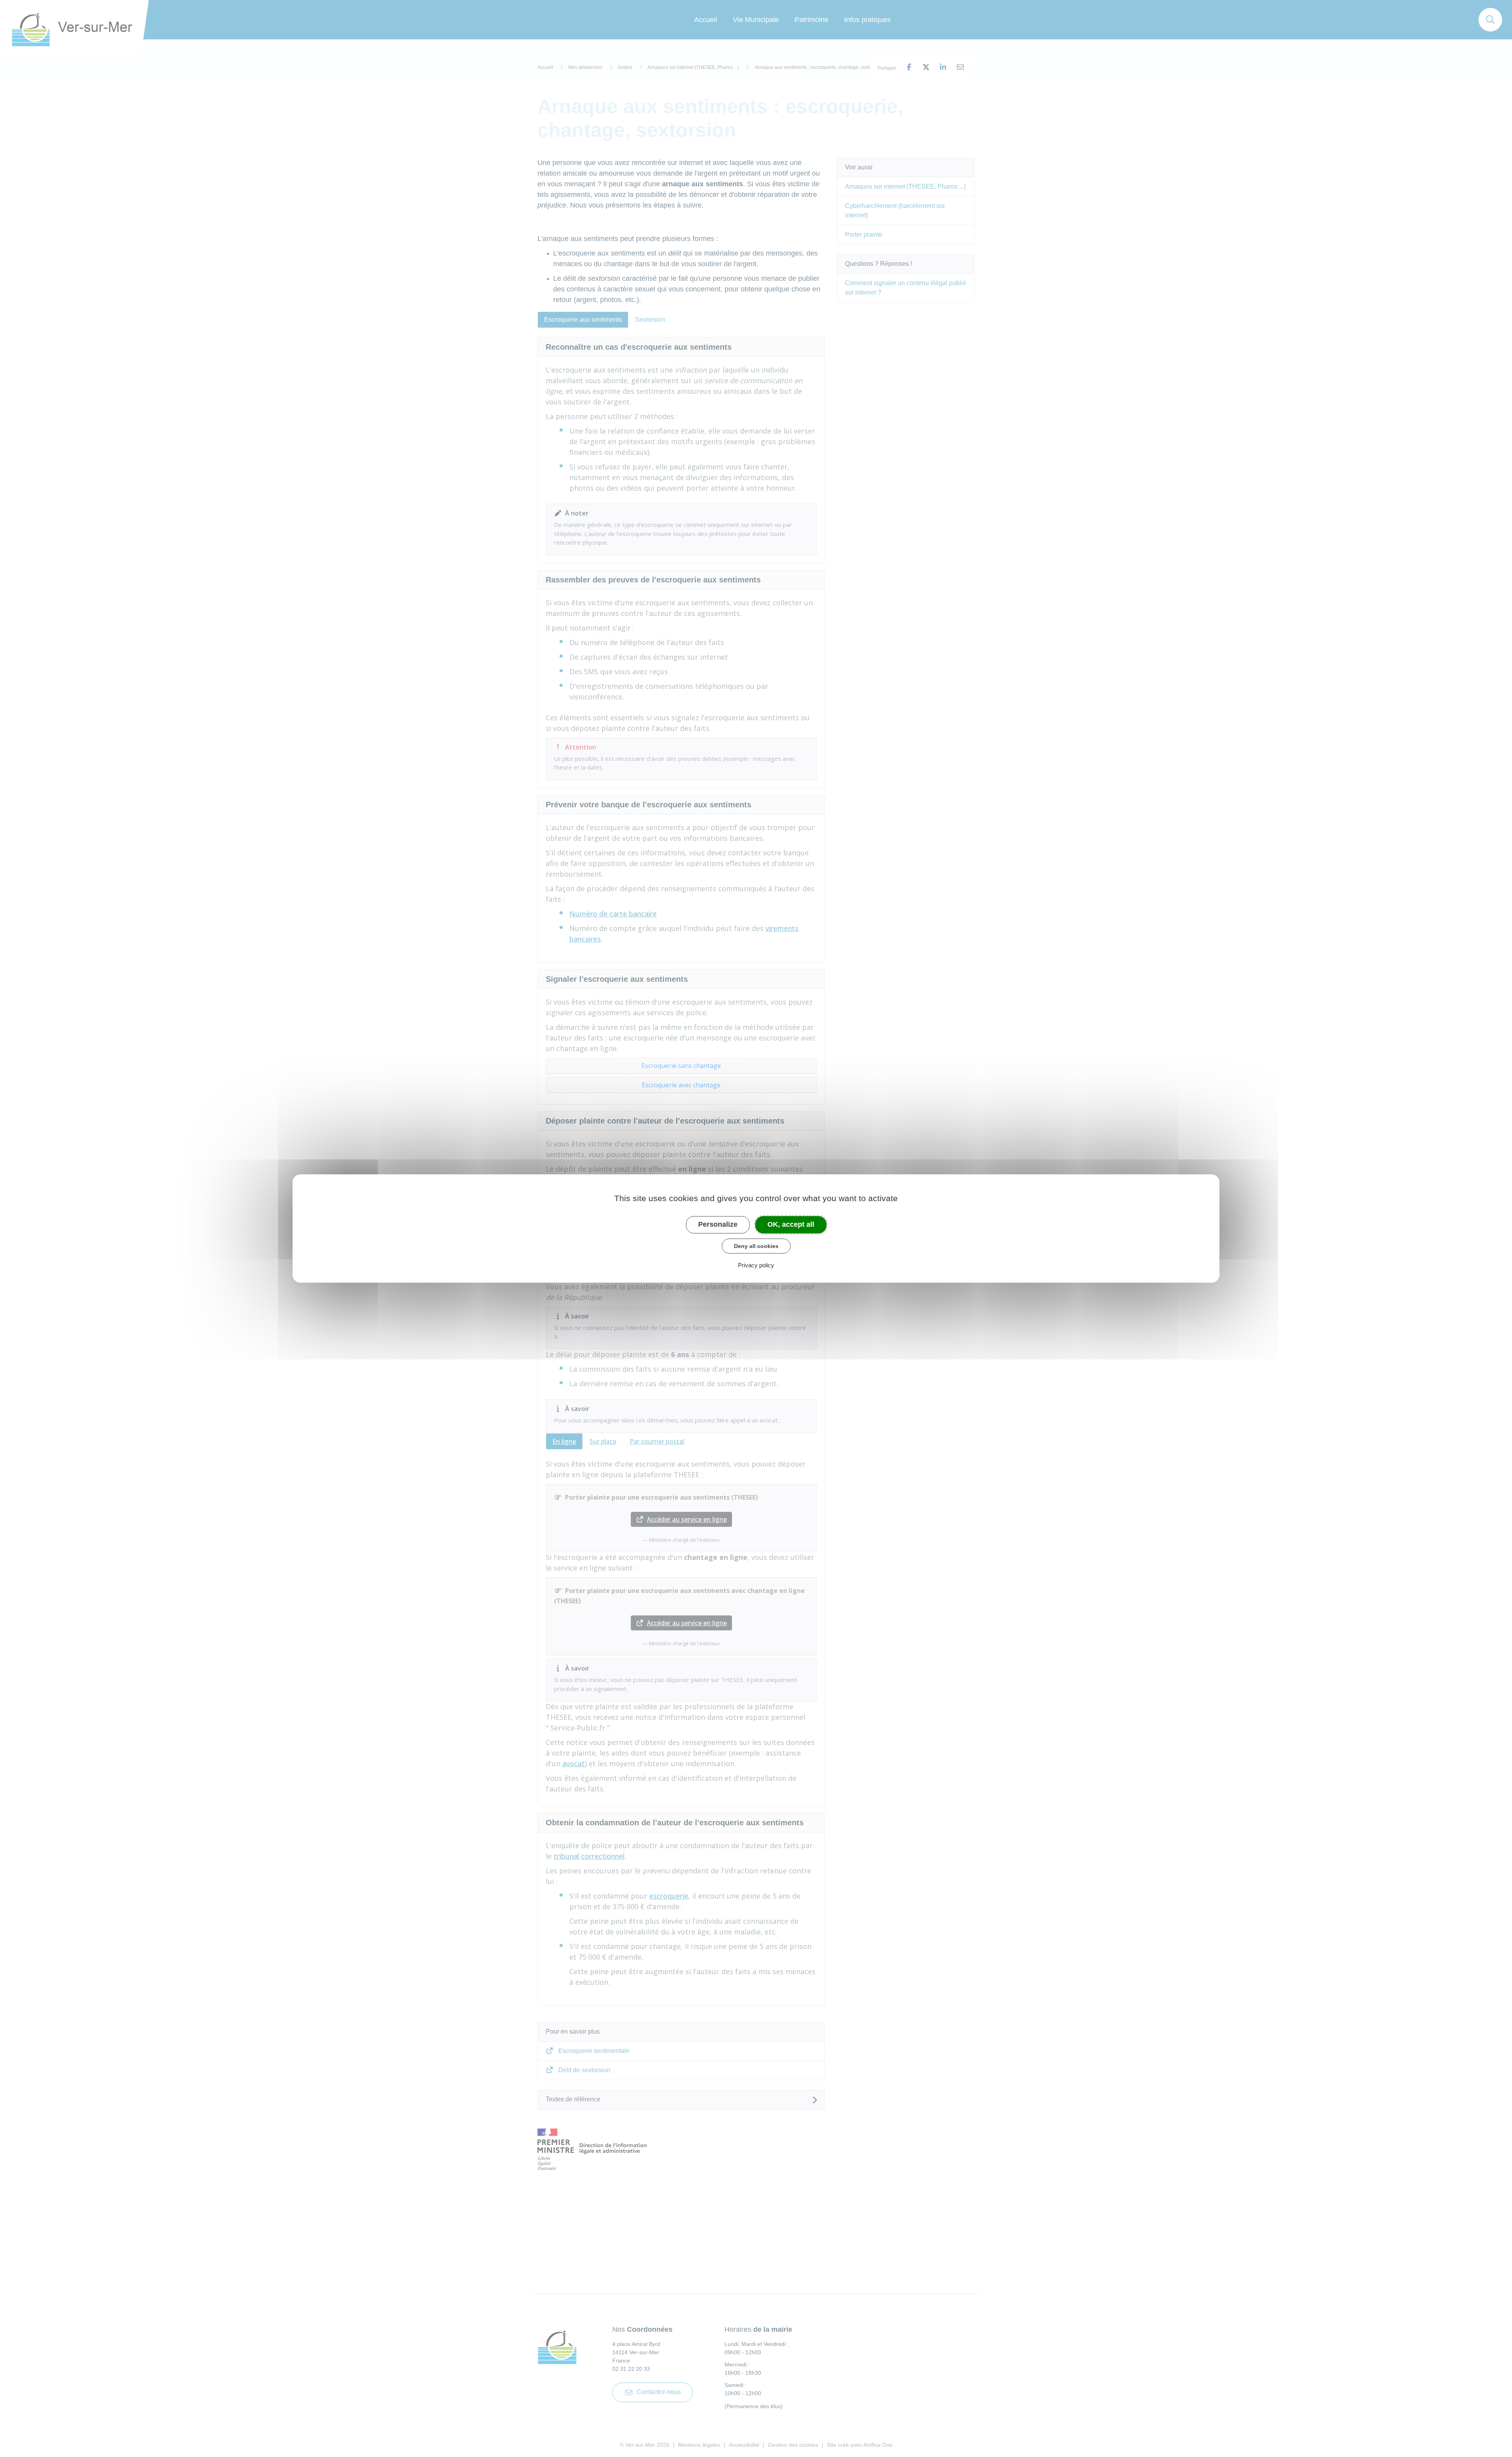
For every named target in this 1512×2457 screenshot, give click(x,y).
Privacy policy (756, 1265)
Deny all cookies (756, 1246)
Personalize (718, 1224)
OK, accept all (791, 1224)
